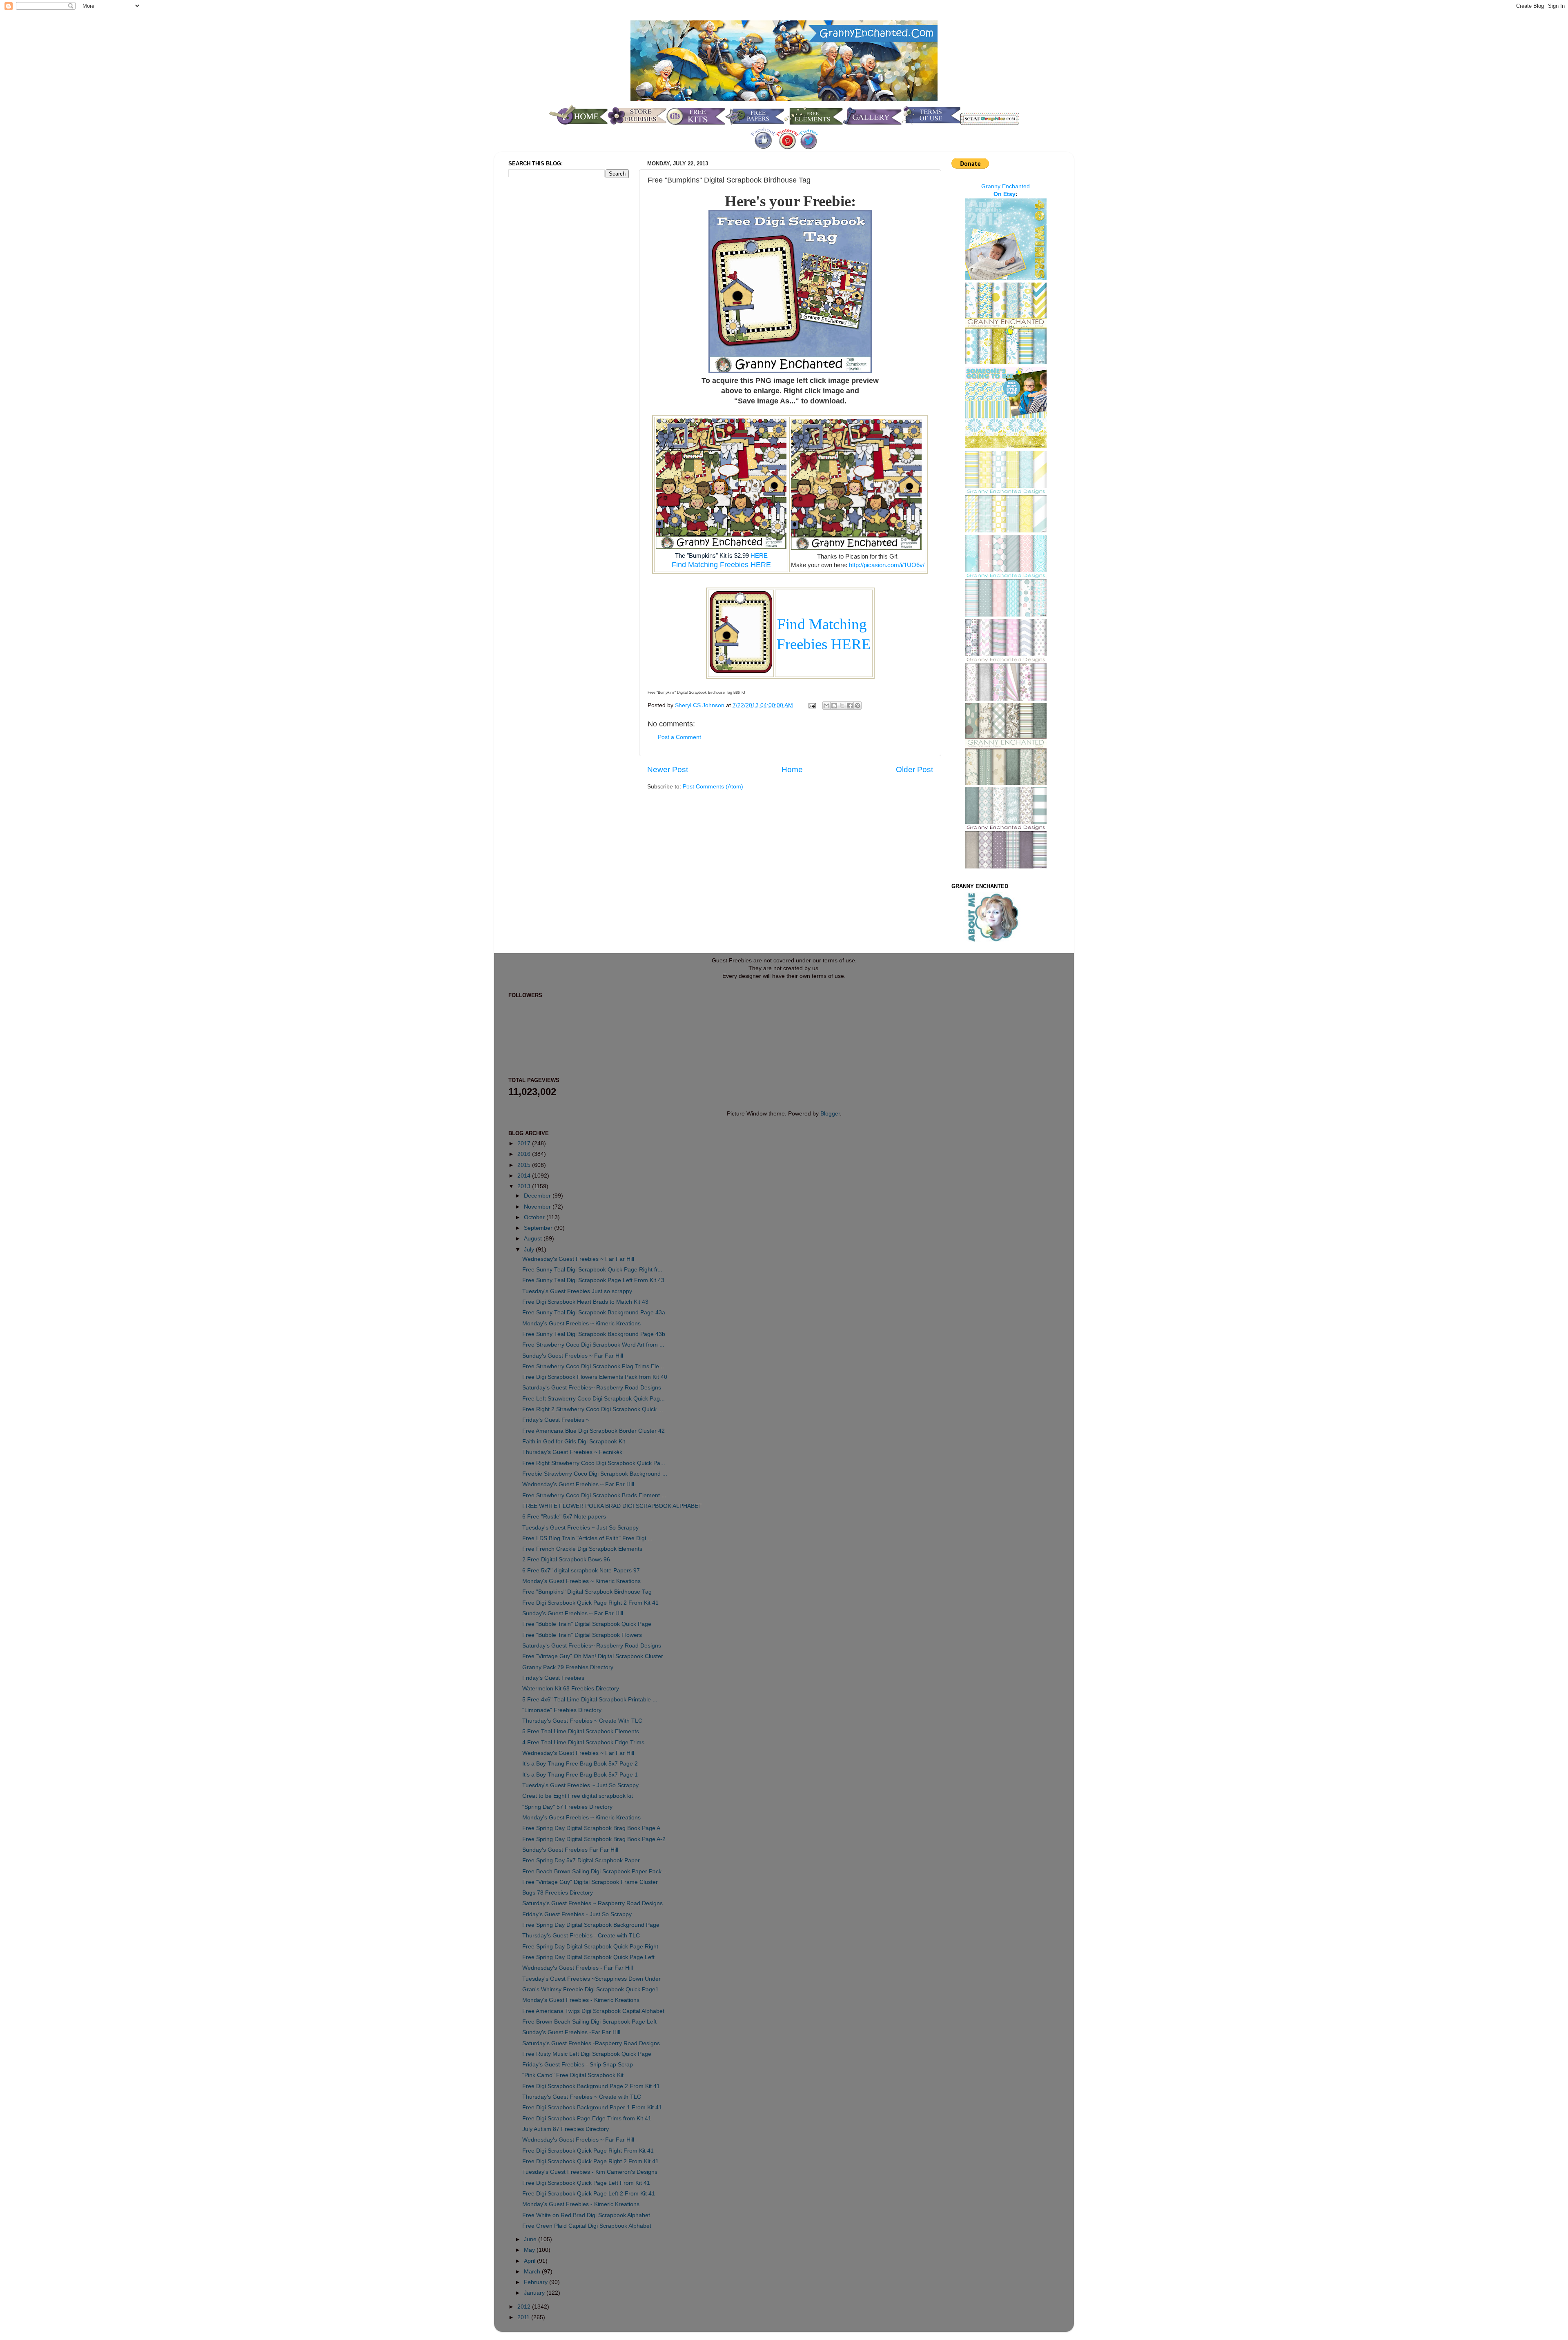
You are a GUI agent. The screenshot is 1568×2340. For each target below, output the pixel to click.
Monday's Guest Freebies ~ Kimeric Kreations (581, 1324)
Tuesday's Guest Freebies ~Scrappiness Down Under (591, 1979)
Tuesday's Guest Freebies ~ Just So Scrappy (580, 1528)
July (530, 1250)
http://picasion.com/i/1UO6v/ (887, 565)
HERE (759, 556)
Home (792, 769)
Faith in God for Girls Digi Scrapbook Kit (574, 1442)
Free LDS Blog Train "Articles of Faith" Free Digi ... (587, 1538)
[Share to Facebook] (850, 706)
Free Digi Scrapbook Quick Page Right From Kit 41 (588, 2151)
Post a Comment (679, 737)
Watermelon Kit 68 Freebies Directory (571, 1689)
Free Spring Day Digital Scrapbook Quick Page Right (590, 1947)
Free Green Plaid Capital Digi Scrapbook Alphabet (587, 2226)
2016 (525, 1154)
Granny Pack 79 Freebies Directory (568, 1667)
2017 (525, 1143)
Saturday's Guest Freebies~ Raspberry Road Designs (592, 1388)
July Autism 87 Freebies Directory (566, 2129)
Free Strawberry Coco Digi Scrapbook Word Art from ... (593, 1345)
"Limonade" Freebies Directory (562, 1710)
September (539, 1228)
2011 (524, 2317)
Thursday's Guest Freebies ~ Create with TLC (582, 2097)
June (531, 2239)
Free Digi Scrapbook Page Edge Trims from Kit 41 (587, 2118)
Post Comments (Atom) (713, 787)
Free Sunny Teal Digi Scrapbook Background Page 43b (594, 1334)
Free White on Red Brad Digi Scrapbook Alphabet (586, 2215)
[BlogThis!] (834, 706)
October (535, 1217)
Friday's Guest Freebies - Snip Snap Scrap (578, 2065)
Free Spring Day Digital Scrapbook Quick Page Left (588, 1957)
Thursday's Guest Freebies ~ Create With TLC (582, 1721)
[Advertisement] (541, 320)
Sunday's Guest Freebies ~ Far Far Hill (573, 1356)
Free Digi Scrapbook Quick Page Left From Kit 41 (586, 2183)
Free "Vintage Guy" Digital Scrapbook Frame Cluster (590, 1882)
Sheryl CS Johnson (700, 705)
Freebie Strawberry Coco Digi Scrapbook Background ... (595, 1474)
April (530, 2261)
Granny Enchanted (1006, 186)
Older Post (914, 769)
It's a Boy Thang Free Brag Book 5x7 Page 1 (580, 1775)
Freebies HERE (824, 644)
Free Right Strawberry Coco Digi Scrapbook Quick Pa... (594, 1463)
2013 (525, 1186)
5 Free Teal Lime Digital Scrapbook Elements (581, 1731)
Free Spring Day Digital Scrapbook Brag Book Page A (591, 1828)
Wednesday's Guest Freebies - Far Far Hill (578, 1968)
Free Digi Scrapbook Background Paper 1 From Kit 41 (592, 2107)
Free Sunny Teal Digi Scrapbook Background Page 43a (594, 1312)
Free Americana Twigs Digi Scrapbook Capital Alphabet (593, 2011)
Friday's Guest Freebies (553, 1678)
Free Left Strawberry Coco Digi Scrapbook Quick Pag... (594, 1399)
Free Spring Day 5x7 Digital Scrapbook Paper (581, 1860)
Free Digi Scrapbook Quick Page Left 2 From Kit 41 (589, 2194)
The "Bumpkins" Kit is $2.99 (713, 555)
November (538, 1207)
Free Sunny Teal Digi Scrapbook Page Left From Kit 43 (593, 1280)
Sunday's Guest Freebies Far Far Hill (570, 1850)
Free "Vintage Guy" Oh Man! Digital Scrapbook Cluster (593, 1656)
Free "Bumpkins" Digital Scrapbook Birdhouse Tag (587, 1592)
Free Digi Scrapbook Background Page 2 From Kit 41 (591, 2086)
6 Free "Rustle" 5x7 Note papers (564, 1517)
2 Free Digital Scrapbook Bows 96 (566, 1560)
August (534, 1239)
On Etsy (1004, 194)
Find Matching (824, 624)
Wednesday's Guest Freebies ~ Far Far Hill (578, 1259)
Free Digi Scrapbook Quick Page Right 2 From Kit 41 (590, 1603)
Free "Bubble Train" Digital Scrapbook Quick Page (587, 1624)
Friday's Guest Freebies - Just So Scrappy (577, 1914)
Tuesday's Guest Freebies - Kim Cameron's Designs (590, 2172)
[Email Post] (812, 705)
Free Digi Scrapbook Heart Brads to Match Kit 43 (585, 1302)
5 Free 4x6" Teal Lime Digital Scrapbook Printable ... (590, 1700)
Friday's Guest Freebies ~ (556, 1420)
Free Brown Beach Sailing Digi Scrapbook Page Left (589, 2022)
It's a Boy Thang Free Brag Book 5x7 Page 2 (580, 1764)
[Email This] (826, 706)
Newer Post (668, 769)
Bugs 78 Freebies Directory (558, 1893)
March (533, 2272)
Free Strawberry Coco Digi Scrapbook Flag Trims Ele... (593, 1366)
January (535, 2293)
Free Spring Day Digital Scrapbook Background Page (591, 1925)
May (530, 2250)
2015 (525, 1165)
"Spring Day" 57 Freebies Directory (567, 1807)
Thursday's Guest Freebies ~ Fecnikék (572, 1452)
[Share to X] (842, 706)
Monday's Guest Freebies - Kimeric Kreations (581, 2000)
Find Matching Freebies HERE (721, 565)
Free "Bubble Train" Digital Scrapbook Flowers (582, 1635)
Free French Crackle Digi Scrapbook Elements (582, 1549)
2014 (525, 1176)
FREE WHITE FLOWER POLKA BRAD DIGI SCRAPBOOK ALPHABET (612, 1506)
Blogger (830, 1114)
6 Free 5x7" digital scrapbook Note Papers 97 (581, 1571)
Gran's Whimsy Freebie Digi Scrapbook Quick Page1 (590, 1989)
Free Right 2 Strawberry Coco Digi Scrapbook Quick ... (593, 1409)
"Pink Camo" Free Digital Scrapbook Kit (573, 2075)
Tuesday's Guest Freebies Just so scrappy (577, 1291)
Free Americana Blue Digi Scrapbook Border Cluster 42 (594, 1431)
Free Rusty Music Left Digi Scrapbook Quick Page (587, 2054)
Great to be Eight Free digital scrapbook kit (578, 1796)
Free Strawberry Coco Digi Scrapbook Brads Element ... (594, 1495)
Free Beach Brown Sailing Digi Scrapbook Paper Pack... (594, 1871)
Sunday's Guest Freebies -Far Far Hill (571, 2032)
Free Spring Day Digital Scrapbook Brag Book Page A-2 (594, 1839)
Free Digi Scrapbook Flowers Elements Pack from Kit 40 (595, 1377)
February (537, 2282)
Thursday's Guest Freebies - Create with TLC (581, 1936)
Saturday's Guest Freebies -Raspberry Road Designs (591, 2043)
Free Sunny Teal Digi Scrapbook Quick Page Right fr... (592, 1270)
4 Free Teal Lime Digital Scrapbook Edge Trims (583, 1742)
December (538, 1196)
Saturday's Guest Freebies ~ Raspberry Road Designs (592, 1903)
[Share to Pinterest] (857, 706)
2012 (525, 2307)
